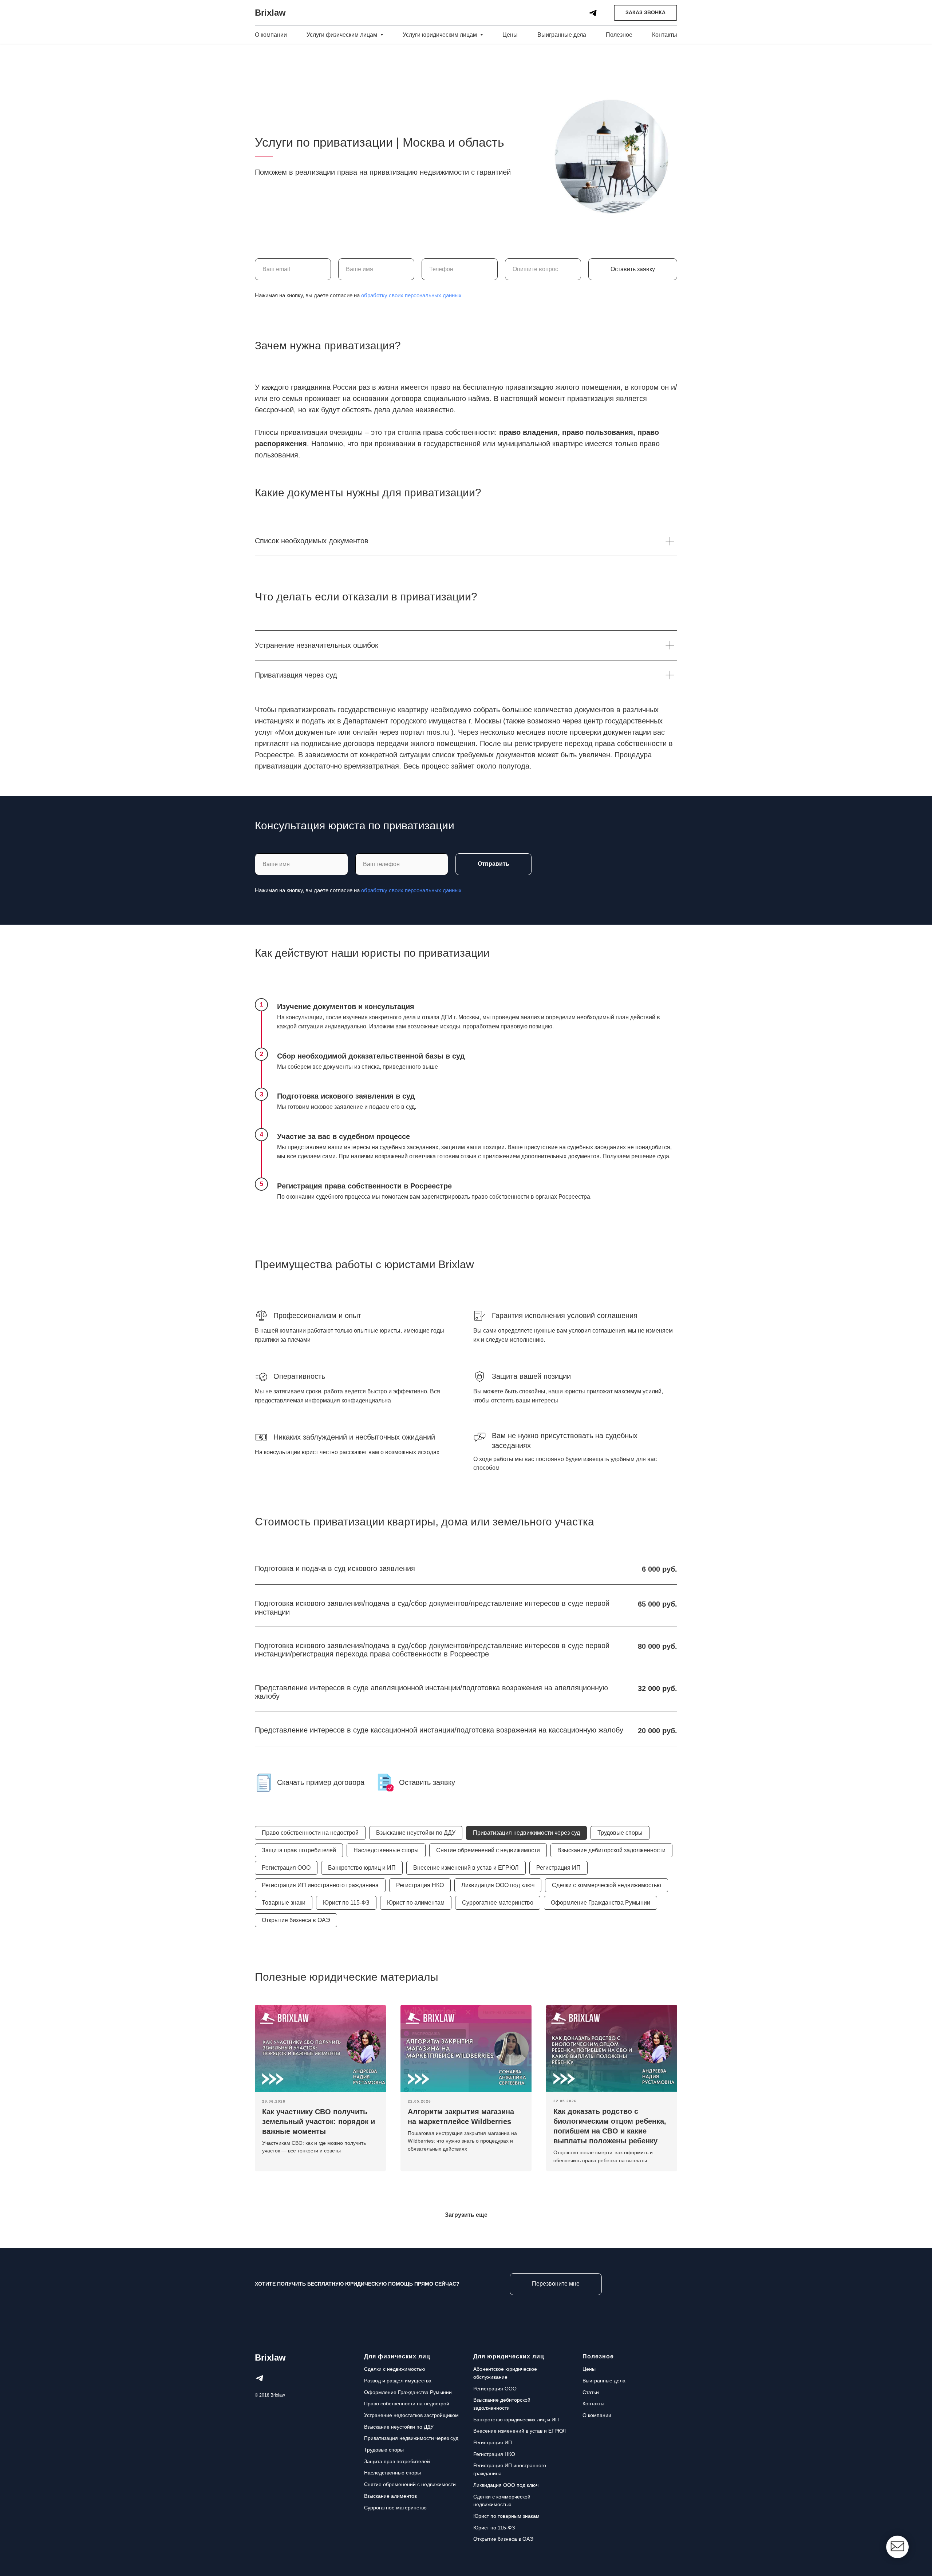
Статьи (591, 2392)
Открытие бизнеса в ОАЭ (296, 1920)
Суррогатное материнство (498, 1903)
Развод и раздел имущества (398, 2381)
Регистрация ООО (286, 1868)
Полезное (619, 35)
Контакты (665, 35)
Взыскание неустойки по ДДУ (416, 1833)
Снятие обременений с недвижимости (488, 1850)
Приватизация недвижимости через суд (526, 1833)
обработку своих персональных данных (411, 295)
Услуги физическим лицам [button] (343, 35)
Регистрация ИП (558, 1868)
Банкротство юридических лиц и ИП (516, 2420)
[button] (645, 13)
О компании (271, 35)
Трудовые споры (620, 1833)
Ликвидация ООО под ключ (498, 1885)
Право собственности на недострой (310, 1833)
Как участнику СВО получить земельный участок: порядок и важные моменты (319, 2121)
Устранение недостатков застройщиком (411, 2415)
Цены (510, 35)
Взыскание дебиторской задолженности (611, 1850)
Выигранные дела (562, 35)
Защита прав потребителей (299, 1850)
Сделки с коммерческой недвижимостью (607, 1885)
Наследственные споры (386, 1850)
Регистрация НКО (420, 1885)
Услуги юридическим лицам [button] (441, 35)
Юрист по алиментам (416, 1903)
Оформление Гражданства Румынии (601, 1903)
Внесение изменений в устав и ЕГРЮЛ (466, 1868)
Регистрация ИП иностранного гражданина (320, 1885)
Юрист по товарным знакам (506, 2516)
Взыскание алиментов (390, 2496)
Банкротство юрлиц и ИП (362, 1868)
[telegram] (593, 13)
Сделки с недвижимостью (395, 2369)
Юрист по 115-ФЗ (346, 1903)
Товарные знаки (284, 1903)
